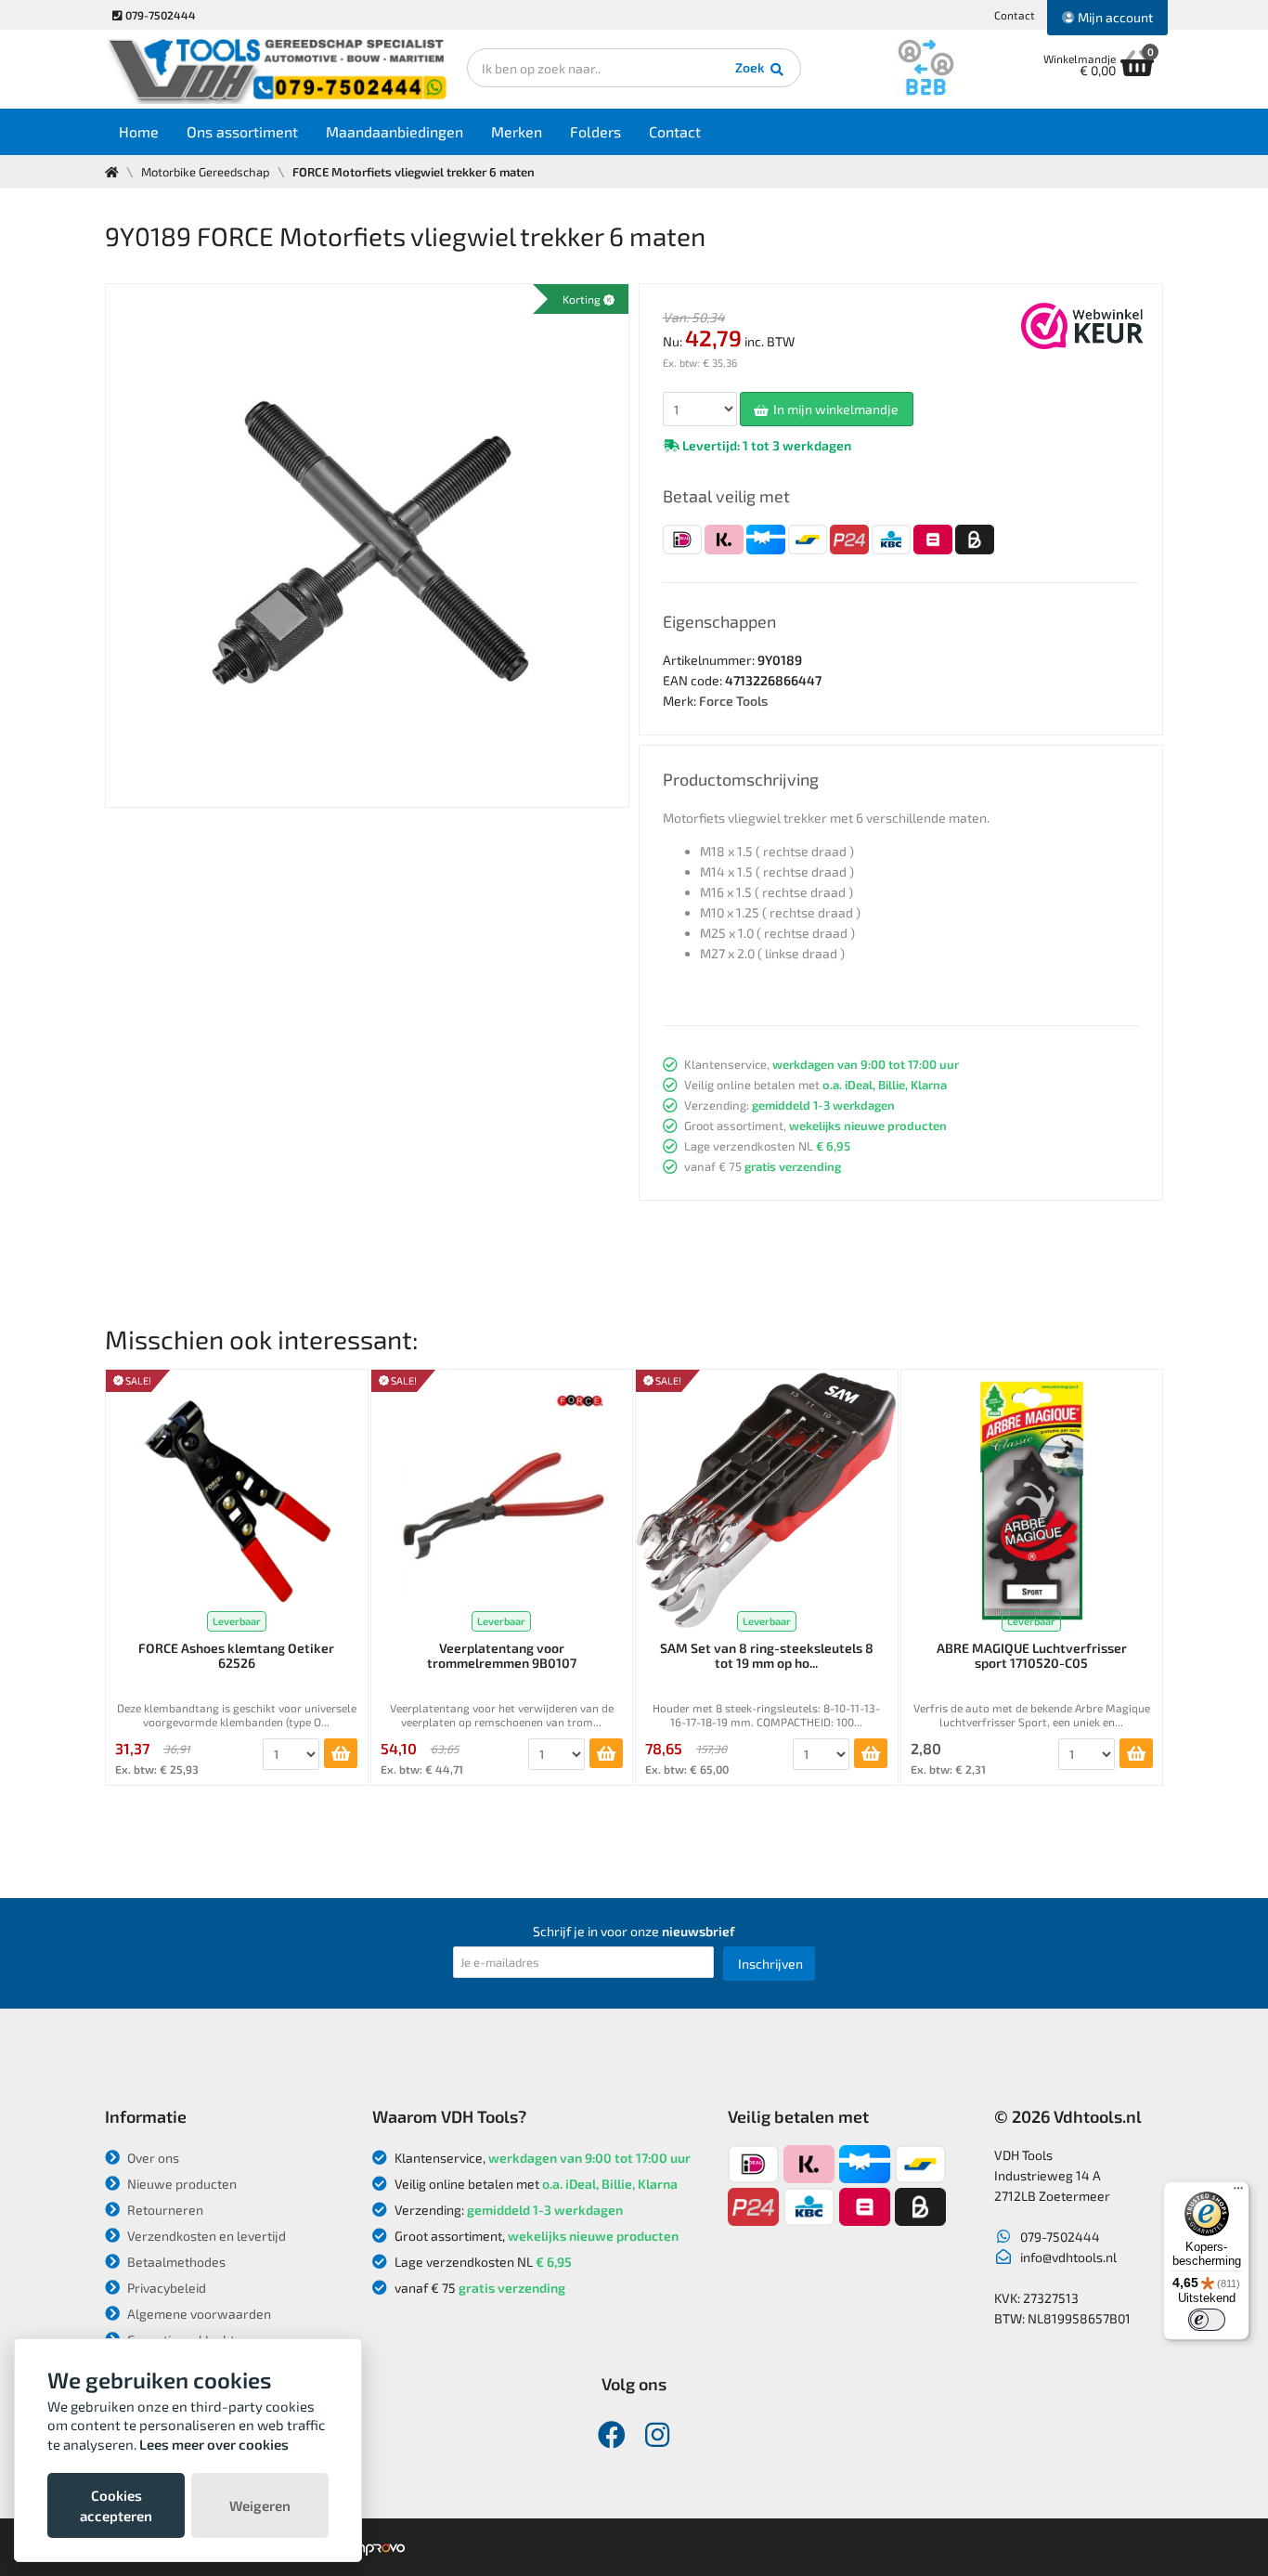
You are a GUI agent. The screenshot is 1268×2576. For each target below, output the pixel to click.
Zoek (751, 67)
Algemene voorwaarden (198, 2314)
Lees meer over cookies (214, 2444)
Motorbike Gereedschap (206, 172)
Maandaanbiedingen (395, 131)
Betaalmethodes (175, 2262)
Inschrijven (770, 1964)
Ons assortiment (242, 131)
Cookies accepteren (116, 2505)
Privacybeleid (165, 2288)
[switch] (1207, 2320)
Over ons (152, 2158)
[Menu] (1238, 2192)
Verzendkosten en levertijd (205, 2236)
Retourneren (164, 2210)
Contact (1015, 15)
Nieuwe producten (181, 2184)
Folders (595, 131)
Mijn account (1114, 17)
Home (139, 131)
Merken (517, 131)
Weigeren (260, 2505)
